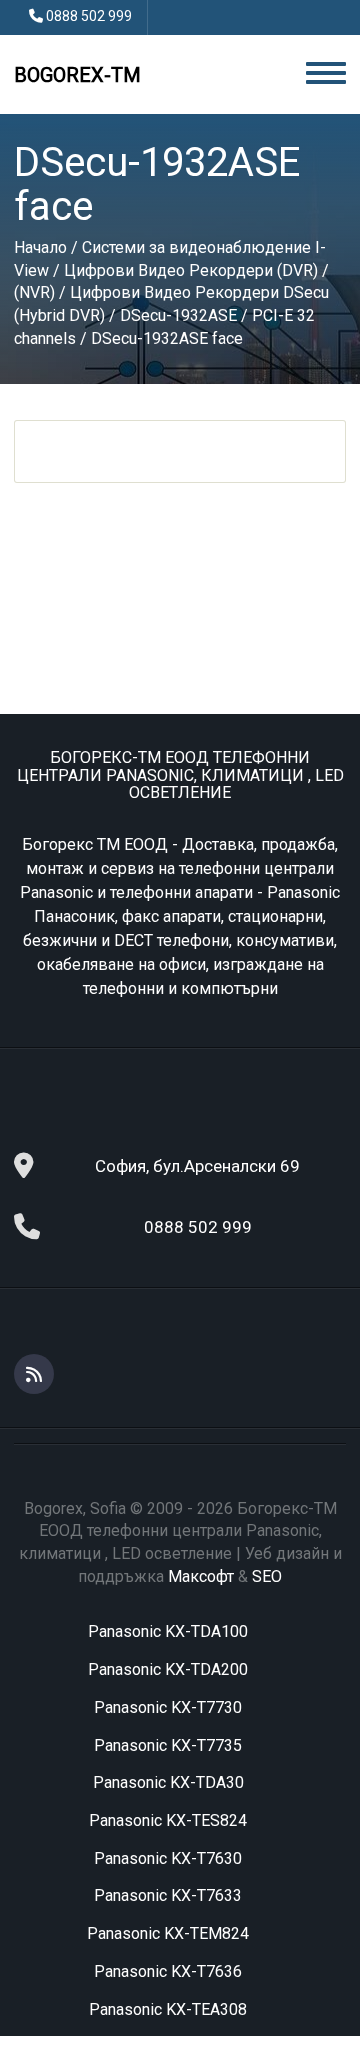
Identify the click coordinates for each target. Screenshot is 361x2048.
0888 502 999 (89, 16)
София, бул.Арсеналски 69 (197, 1166)
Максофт (201, 1576)
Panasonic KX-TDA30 (168, 1782)
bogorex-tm (77, 75)
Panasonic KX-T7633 (168, 1895)
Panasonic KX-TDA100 (168, 1631)
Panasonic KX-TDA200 (168, 1669)
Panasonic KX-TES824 (168, 1820)
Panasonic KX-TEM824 (168, 1933)
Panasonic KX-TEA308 (168, 2009)
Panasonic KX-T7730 (168, 1707)
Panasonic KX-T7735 (168, 1745)
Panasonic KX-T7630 (168, 1858)
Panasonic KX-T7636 (168, 1971)
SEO (267, 1576)
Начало (40, 247)
